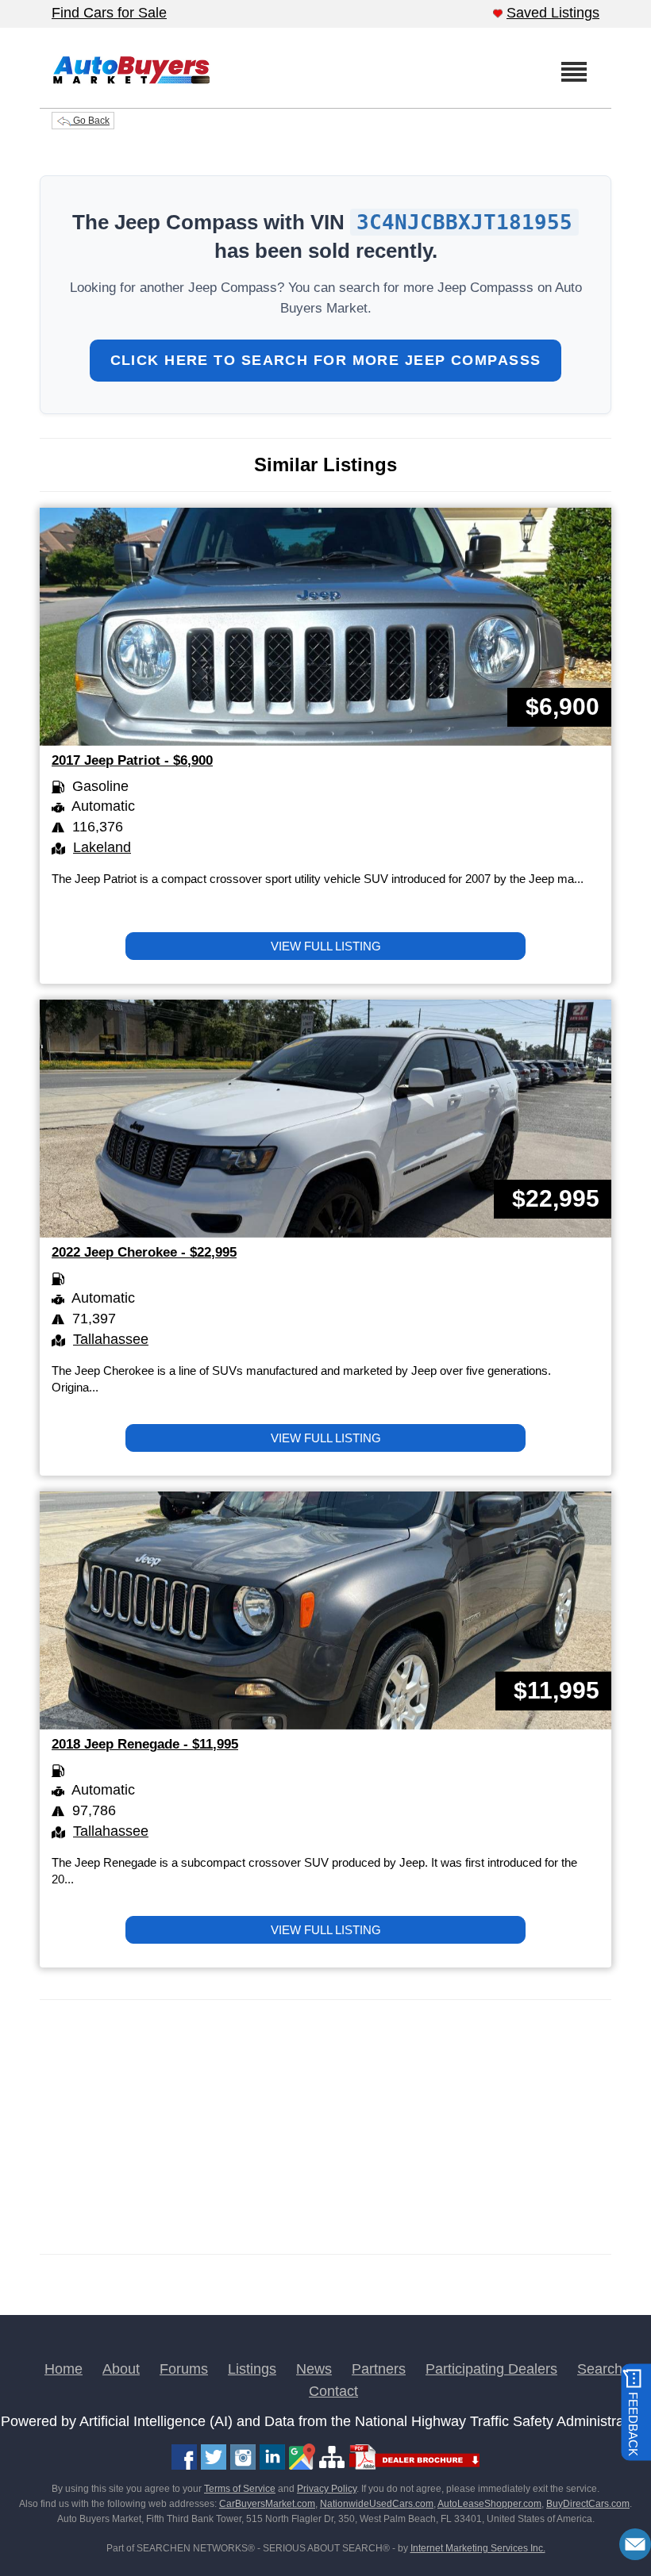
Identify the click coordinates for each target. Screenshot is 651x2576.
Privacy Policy (327, 2489)
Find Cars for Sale (109, 13)
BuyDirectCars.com (588, 2504)
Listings (252, 2369)
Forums (184, 2369)
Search (600, 2369)
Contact (333, 2391)
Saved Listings (553, 13)
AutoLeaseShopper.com (489, 2504)
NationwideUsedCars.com (377, 2504)
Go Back (90, 121)
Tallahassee (111, 1339)
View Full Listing (326, 946)
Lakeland (102, 847)
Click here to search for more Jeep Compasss (326, 360)
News (314, 2369)
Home (64, 2369)
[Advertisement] (325, 2127)
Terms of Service (240, 2489)
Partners (379, 2369)
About (121, 2369)
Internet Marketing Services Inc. (478, 2548)
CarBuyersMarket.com (267, 2504)
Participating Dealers (491, 2369)
